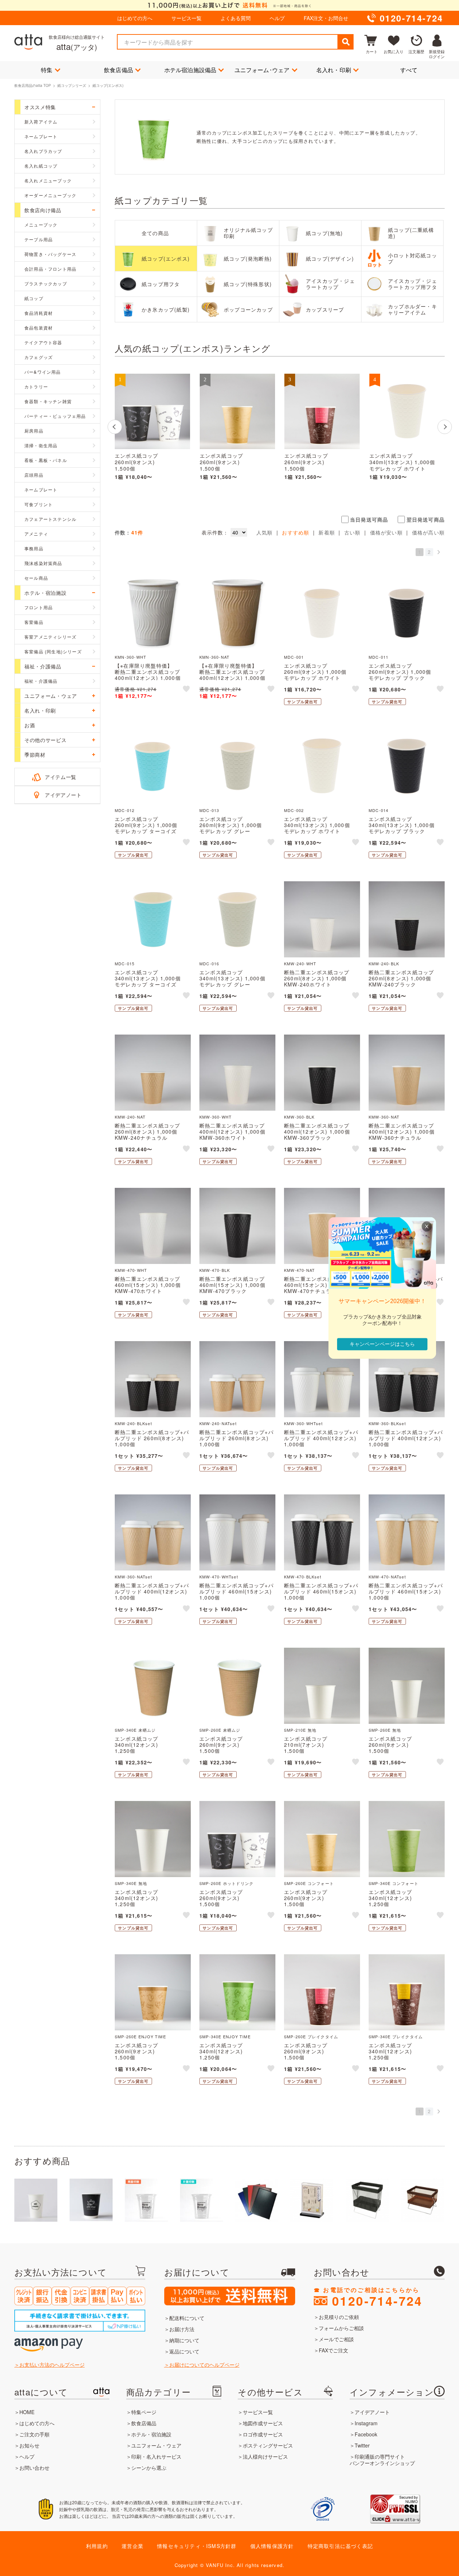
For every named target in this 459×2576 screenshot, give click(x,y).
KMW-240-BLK (384, 963)
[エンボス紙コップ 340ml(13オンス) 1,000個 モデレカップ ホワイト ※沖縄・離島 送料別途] (407, 411)
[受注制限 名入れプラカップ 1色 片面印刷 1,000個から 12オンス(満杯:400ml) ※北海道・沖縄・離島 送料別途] (202, 2200)
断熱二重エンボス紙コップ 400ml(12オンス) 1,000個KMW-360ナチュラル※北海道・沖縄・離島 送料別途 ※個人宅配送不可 (407, 1137)
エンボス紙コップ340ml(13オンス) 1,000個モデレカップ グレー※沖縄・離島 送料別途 (232, 981)
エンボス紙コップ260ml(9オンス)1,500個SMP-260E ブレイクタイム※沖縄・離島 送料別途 (318, 469)
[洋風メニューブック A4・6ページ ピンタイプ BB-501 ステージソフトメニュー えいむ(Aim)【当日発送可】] (257, 2200)
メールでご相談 (336, 2339)
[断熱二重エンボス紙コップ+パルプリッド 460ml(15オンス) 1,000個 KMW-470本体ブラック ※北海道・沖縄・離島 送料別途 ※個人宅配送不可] (322, 1532)
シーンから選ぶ (149, 2468)
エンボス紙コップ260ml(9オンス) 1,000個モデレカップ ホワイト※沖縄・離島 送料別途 (315, 675)
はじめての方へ (135, 18)
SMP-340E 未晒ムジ (135, 1730)
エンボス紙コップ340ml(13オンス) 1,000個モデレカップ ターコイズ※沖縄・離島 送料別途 (148, 981)
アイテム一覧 (61, 777)
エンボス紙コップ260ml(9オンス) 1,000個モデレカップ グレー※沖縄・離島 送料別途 (231, 828)
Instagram (366, 2423)
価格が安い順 (386, 532)
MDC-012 (125, 810)
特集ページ (144, 2412)
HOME (27, 2412)
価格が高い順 (428, 532)
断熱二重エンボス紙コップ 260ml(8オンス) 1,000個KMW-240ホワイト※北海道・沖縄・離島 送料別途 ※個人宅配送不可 (322, 984)
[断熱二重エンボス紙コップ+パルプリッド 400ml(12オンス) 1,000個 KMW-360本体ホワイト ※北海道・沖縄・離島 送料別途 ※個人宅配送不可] (322, 1379)
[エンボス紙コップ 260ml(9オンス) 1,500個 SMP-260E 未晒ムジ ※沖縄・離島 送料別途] (237, 1686)
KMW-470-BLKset (303, 1577)
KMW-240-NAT (130, 1117)
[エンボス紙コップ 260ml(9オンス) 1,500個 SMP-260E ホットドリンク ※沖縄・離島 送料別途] (152, 411)
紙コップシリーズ (72, 85)
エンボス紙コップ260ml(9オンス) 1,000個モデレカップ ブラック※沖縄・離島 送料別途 (400, 675)
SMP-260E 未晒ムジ (220, 1730)
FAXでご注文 (333, 2350)
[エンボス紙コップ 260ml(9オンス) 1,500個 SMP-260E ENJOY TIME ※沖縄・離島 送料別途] (153, 1992)
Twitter (362, 2445)
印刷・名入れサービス (156, 2456)
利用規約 (97, 2546)
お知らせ (29, 2445)
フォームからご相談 (341, 2328)
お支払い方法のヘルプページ (52, 2365)
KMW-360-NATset (133, 1577)
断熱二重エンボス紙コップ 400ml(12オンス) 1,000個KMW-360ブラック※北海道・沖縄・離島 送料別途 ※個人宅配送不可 (322, 1137)
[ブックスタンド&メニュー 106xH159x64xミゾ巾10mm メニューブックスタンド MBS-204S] (312, 2200)
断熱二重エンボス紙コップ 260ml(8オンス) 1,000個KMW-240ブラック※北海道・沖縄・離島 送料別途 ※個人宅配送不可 (407, 984)
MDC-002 (294, 810)
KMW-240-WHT (300, 963)
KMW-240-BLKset (133, 1423)
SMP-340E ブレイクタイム (396, 2036)
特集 (47, 70)
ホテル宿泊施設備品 (190, 70)
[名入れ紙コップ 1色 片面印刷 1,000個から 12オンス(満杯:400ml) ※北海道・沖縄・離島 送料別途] (36, 2200)
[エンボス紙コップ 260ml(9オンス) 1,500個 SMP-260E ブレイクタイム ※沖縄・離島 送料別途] (322, 411)
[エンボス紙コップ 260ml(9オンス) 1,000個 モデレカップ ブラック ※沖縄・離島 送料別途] (407, 613)
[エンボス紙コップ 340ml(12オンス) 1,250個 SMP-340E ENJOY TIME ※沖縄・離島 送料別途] (237, 1992)
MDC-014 (378, 810)
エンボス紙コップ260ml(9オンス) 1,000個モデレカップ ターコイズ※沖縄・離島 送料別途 (146, 828)
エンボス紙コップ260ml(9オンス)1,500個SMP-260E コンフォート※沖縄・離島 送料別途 (231, 469)
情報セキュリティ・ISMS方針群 (197, 2546)
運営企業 (133, 2546)
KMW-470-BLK (215, 1270)
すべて (409, 70)
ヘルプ (277, 18)
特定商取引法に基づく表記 (340, 2546)
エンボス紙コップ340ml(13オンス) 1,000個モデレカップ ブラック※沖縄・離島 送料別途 (402, 828)
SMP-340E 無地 (131, 1883)
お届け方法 (182, 2329)
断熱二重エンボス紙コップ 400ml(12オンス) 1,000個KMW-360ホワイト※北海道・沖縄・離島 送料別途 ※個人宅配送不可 (237, 1137)
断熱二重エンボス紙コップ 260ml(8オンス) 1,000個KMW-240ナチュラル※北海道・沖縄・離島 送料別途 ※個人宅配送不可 (153, 1137)
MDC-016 (209, 963)
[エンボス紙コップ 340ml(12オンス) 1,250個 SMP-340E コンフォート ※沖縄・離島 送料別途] (407, 1839)
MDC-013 (209, 810)
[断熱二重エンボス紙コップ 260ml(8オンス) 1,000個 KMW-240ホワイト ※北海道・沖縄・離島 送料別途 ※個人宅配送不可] (322, 919)
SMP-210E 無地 (300, 1730)
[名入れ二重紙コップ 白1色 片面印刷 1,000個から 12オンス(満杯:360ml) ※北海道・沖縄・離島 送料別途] (91, 2200)
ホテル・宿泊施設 (151, 2434)
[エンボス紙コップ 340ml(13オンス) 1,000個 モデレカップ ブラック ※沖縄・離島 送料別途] (407, 766)
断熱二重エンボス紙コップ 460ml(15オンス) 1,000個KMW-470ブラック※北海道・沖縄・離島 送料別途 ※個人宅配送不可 (237, 1291)
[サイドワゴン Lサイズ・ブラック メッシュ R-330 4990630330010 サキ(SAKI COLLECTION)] (367, 2200)
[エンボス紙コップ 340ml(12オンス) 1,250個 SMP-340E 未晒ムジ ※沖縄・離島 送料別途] (153, 1686)
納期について (184, 2340)
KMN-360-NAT (214, 657)
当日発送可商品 (369, 519)
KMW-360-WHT (216, 1117)
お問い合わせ (34, 2468)
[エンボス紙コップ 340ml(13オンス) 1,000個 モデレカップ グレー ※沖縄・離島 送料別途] (237, 919)
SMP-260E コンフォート (309, 1883)
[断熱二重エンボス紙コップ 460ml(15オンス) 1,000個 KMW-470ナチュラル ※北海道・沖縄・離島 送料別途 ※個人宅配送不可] (322, 1226)
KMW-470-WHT (131, 1270)
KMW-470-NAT (299, 1270)
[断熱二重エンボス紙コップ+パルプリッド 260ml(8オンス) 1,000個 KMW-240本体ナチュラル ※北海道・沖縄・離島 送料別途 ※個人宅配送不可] (237, 1379)
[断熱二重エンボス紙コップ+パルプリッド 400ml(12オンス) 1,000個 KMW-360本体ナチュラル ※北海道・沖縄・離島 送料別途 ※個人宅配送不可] (153, 1532)
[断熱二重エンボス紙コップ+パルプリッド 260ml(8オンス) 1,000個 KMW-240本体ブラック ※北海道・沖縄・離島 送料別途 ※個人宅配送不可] (153, 1379)
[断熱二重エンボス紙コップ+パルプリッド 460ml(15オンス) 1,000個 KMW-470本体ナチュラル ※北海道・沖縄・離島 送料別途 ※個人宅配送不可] (407, 1532)
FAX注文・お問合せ (326, 18)
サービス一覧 (186, 18)
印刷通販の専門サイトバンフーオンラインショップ (382, 2460)
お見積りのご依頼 (339, 2317)
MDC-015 (125, 963)
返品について (184, 2351)
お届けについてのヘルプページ (204, 2365)
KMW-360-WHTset (303, 1423)
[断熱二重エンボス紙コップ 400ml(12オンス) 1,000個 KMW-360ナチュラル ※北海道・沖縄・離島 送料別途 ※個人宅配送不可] (407, 1073)
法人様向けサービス (265, 2456)
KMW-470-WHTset (219, 1577)
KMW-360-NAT (384, 1117)
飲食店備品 (119, 70)
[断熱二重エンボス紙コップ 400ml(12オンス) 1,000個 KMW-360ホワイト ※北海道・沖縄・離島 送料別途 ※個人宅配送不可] (237, 1073)
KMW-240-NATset (218, 1423)
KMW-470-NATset (387, 1577)
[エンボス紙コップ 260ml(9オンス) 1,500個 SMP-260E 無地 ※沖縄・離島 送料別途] (407, 1686)
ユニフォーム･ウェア (262, 70)
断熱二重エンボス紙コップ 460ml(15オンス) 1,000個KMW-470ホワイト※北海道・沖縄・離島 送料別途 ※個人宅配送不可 (153, 1291)
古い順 (352, 532)
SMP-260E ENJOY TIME (140, 2036)
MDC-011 (378, 657)
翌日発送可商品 (426, 519)
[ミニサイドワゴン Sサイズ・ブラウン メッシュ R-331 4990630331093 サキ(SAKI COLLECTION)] (422, 2200)
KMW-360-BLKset (387, 1423)
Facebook (366, 2434)
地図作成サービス (263, 2423)
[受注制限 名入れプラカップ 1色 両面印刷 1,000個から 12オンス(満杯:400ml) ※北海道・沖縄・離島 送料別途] (146, 2200)
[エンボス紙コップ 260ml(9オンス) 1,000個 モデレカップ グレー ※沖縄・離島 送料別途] (237, 766)
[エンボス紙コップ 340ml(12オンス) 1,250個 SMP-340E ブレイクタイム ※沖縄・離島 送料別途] (407, 1992)
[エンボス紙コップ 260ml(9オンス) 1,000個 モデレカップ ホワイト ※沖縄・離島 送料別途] (322, 613)
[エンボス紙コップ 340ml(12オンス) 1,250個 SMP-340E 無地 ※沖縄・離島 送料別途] (153, 1839)
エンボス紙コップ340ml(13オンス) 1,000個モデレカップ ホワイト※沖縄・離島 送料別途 (402, 466)
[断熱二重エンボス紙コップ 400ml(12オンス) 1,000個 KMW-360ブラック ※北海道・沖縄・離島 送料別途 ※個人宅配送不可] (322, 1073)
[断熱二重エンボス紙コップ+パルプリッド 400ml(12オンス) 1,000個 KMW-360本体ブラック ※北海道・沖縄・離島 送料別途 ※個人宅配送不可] (407, 1379)
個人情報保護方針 (272, 2546)
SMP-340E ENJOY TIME (225, 2036)
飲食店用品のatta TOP (33, 85)
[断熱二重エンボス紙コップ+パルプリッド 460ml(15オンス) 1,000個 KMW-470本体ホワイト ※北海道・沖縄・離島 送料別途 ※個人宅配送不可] (237, 1532)
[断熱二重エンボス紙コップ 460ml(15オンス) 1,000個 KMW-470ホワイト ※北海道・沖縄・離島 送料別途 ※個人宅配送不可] (153, 1226)
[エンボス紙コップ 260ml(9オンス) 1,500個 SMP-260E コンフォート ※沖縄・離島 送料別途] (237, 411)
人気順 (265, 532)
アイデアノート (63, 795)
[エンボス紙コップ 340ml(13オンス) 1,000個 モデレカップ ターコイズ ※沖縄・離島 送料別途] (153, 919)
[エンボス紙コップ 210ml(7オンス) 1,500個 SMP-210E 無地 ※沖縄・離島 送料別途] (322, 1686)
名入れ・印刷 (334, 70)
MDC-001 (294, 657)
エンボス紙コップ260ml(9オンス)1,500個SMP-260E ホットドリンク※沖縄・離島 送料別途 (148, 469)
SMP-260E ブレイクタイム (311, 2036)
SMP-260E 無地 (385, 1730)
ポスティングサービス (268, 2445)
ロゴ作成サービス (263, 2434)
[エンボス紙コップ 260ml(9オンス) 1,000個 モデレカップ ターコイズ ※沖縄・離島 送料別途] (153, 766)
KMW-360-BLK (299, 1117)
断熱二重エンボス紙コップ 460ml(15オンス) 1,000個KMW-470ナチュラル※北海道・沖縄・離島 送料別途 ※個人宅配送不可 (322, 1291)
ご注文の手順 (34, 2434)
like (187, 690)
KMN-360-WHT (131, 657)
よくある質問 (236, 18)
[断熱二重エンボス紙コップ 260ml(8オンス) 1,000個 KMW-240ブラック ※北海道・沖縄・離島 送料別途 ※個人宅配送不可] (407, 919)
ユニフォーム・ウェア (156, 2445)
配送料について (187, 2318)
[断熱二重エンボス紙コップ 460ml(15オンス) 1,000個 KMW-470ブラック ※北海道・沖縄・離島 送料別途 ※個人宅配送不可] (237, 1226)
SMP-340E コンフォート (394, 1883)
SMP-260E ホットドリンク (226, 1883)
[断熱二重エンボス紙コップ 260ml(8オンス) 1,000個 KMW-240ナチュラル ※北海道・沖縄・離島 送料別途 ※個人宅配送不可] (153, 1073)
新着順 (327, 532)
